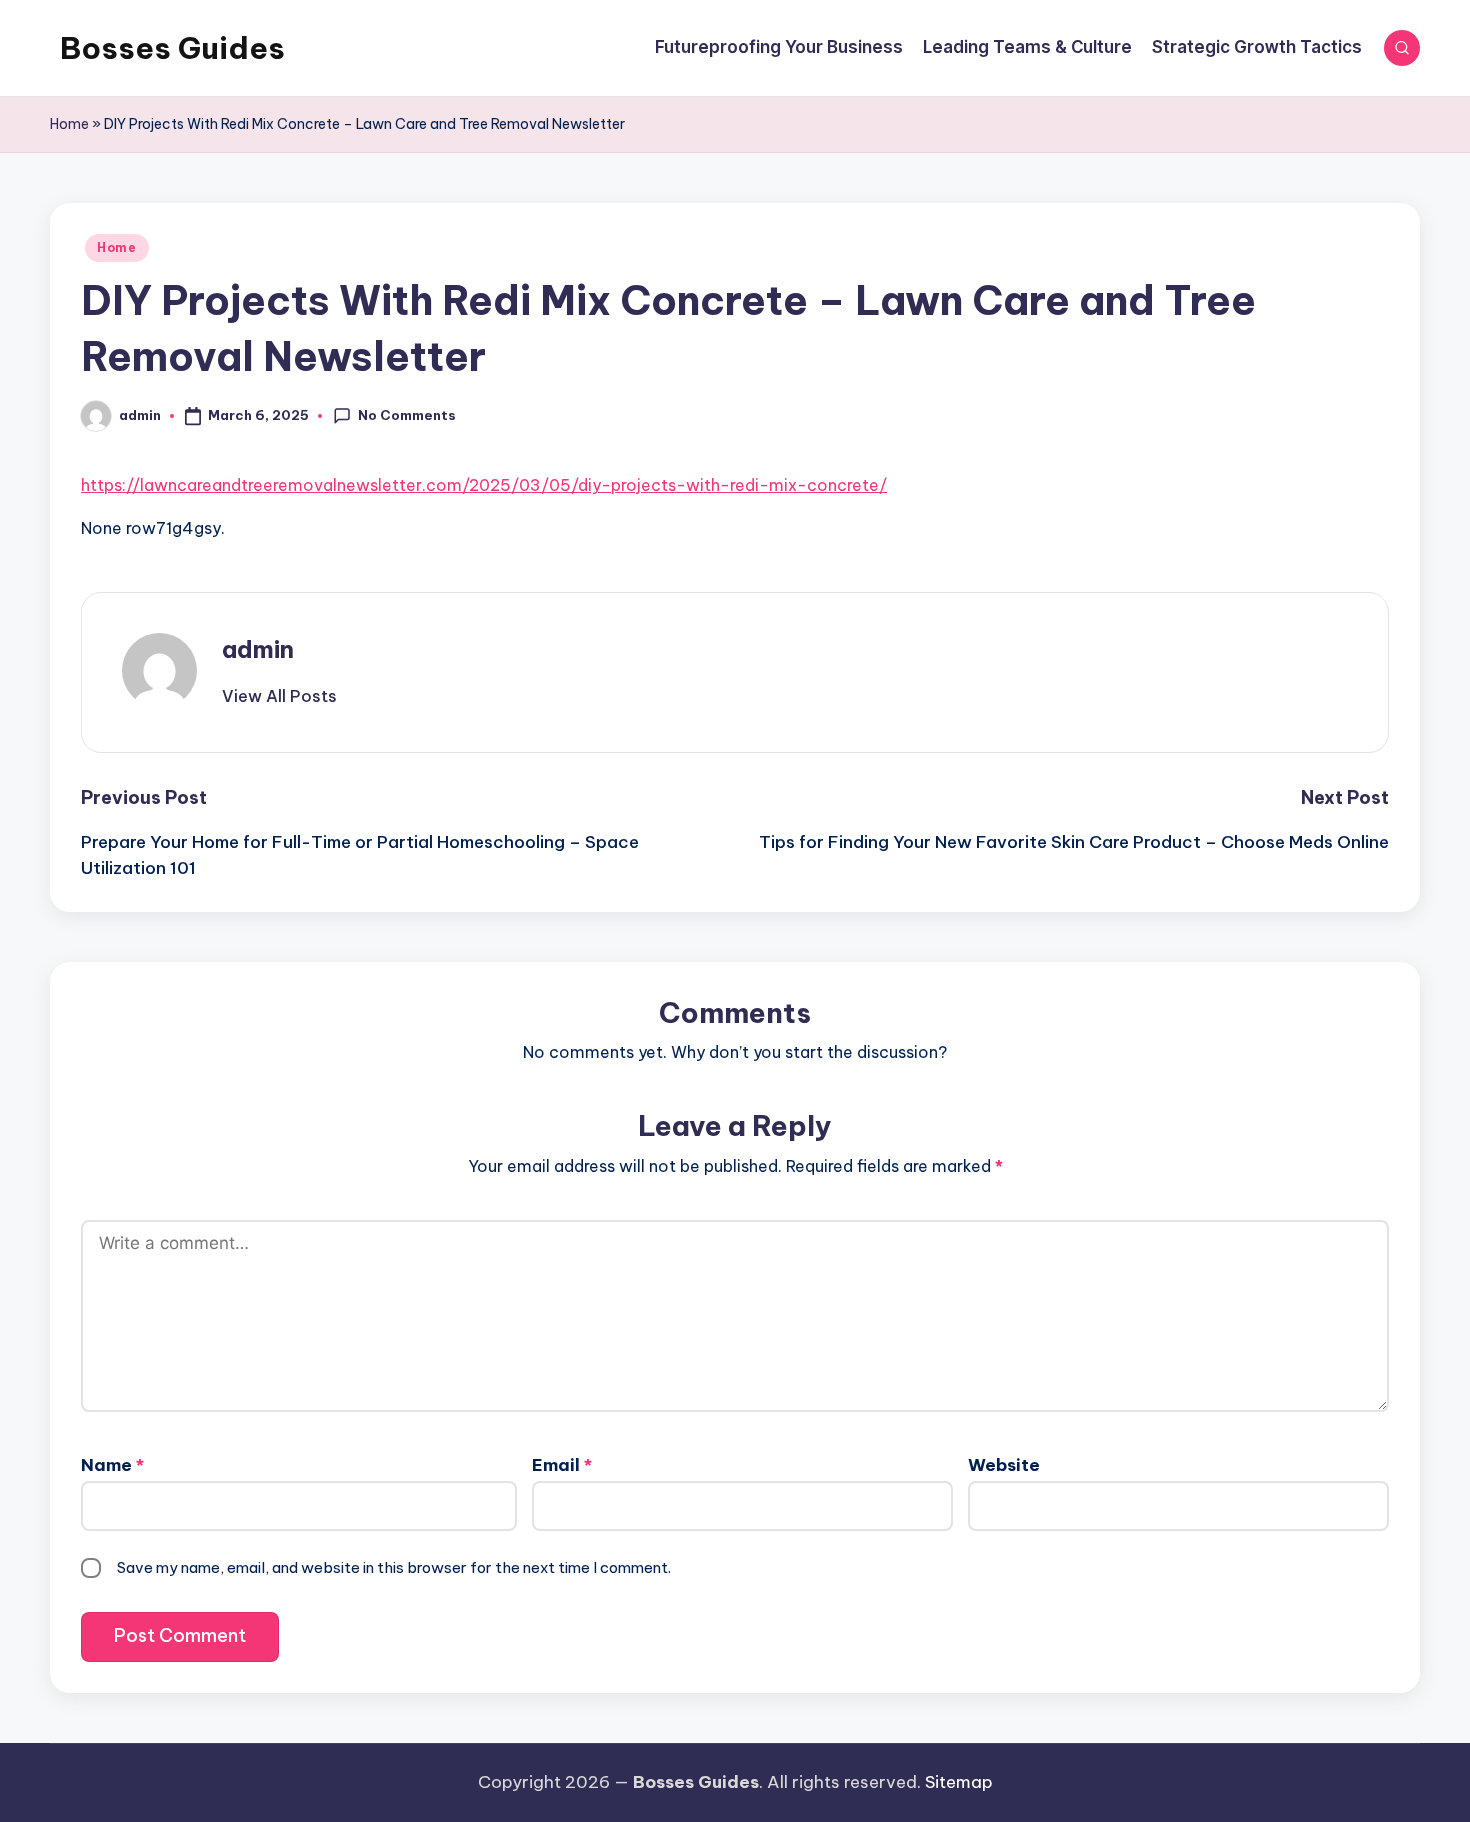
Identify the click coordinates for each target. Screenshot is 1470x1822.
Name (112, 1465)
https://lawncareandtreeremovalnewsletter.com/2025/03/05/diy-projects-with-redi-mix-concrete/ (484, 485)
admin (258, 649)
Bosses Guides (172, 48)
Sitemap (959, 1782)
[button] (279, 696)
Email (562, 1465)
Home (69, 124)
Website (1004, 1465)
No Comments (407, 415)
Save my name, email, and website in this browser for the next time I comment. (394, 1567)
